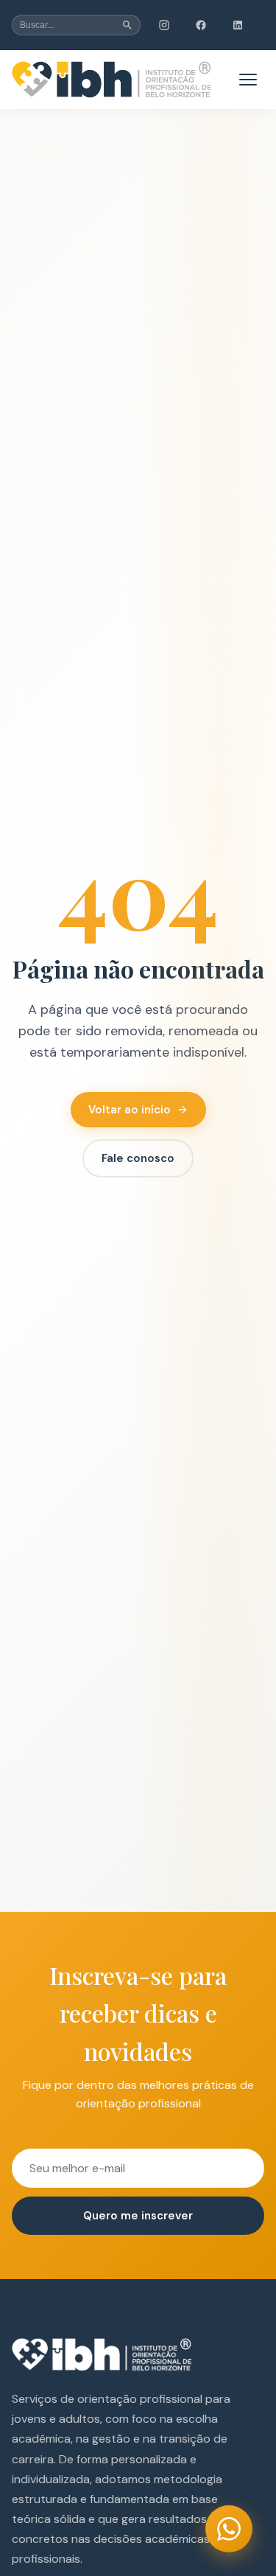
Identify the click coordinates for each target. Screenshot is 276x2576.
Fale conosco (138, 1158)
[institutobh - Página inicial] (112, 80)
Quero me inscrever (138, 2216)
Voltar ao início (130, 1110)
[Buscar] (127, 25)
